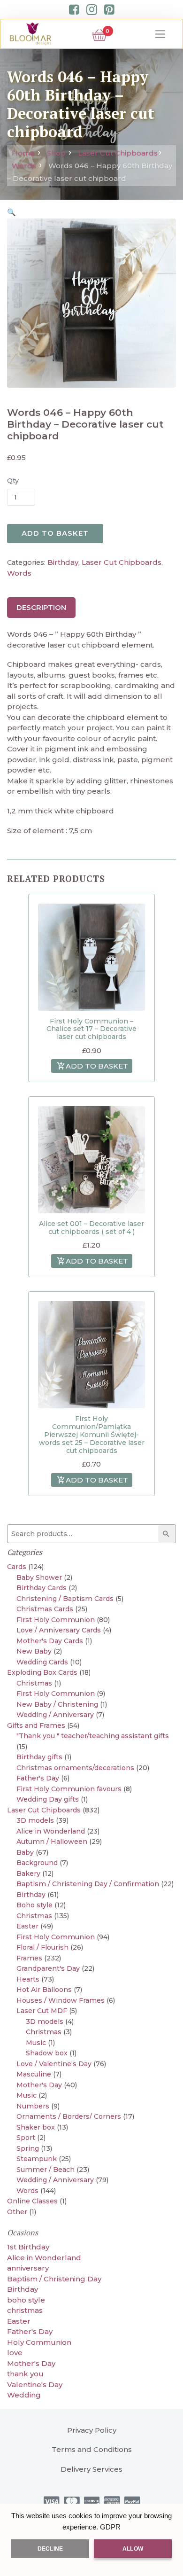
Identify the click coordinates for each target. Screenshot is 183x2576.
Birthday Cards (42, 1588)
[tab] (41, 608)
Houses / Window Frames (61, 2000)
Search (168, 1534)
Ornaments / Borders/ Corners (69, 2116)
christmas (25, 2310)
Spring (28, 2148)
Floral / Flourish (42, 1947)
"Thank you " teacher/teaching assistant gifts (93, 1736)
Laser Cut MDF (42, 2011)
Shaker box (36, 2127)
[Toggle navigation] (160, 34)
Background (37, 1863)
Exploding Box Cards (42, 1672)
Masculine (34, 2074)
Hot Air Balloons (44, 1990)
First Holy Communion (56, 1620)
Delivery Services (91, 2469)
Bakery (28, 1873)
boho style (26, 2300)
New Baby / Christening (57, 1704)
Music (36, 2043)
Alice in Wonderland (51, 1831)
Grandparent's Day (48, 1968)
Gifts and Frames (36, 1725)
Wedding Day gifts (48, 1799)
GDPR (110, 2527)
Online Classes (32, 2201)
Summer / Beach (46, 2170)
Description (41, 607)
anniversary (28, 2268)
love (15, 2353)
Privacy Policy (92, 2430)
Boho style (34, 1905)
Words (24, 166)
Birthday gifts (39, 1757)
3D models (35, 1820)
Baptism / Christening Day (54, 2279)
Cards (17, 1567)
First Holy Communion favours (69, 1789)
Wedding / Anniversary (55, 1715)
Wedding (24, 2395)
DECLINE (50, 2549)
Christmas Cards (45, 1609)
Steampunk (37, 2159)
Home (23, 153)
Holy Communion (39, 2342)
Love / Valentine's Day (54, 2064)
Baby (25, 1852)
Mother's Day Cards (50, 1641)
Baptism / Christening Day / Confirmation (88, 1884)
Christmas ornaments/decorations (75, 1768)
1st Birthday (28, 2247)
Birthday (63, 562)
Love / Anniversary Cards (59, 1630)
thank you (25, 2374)
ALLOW (133, 2549)
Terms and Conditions (92, 2449)
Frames (29, 1958)
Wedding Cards (42, 1662)
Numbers (33, 2106)
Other (17, 2212)
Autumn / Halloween (52, 1842)
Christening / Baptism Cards (65, 1599)
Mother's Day (39, 2085)
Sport (26, 2138)
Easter (27, 1926)
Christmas (34, 1683)
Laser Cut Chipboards (118, 153)
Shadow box (47, 2053)
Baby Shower (39, 1577)
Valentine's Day (35, 2385)
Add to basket (55, 533)
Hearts (28, 1979)
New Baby (34, 1651)
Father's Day (38, 1778)
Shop (56, 153)
